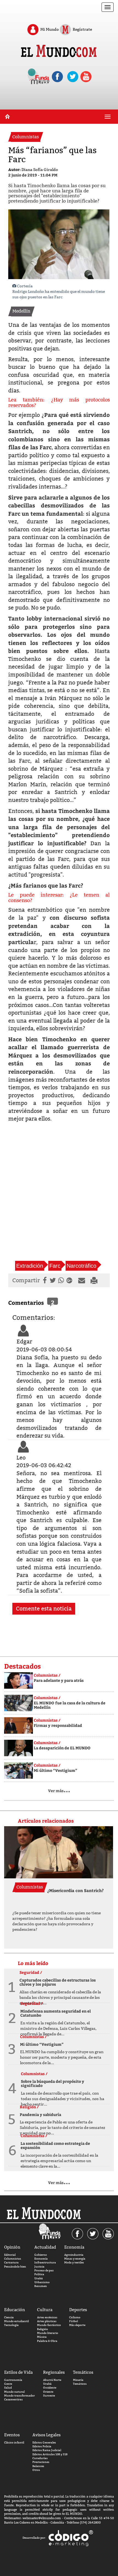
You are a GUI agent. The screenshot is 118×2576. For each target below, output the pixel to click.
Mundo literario (48, 2333)
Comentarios (26, 1302)
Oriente (48, 2392)
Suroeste (49, 2396)
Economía (41, 2259)
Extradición (30, 1266)
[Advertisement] (59, 1197)
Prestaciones (41, 2462)
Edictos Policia (42, 2446)
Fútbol (74, 2321)
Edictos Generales (44, 2442)
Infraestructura (45, 2262)
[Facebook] (44, 1280)
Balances (38, 2466)
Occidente (50, 2388)
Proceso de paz (44, 2270)
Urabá (39, 2278)
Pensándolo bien (15, 2267)
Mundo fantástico (49, 2325)
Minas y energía (75, 2259)
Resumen (41, 2286)
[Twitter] (52, 1280)
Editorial (10, 2255)
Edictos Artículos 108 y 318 (50, 2454)
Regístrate (82, 29)
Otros (36, 2470)
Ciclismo (75, 2317)
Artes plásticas (47, 2321)
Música (42, 2337)
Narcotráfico (82, 1266)
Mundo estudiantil (16, 2321)
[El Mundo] (59, 52)
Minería (78, 2380)
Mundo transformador (19, 2396)
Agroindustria (74, 2255)
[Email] (83, 1280)
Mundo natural (14, 2392)
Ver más (59, 1791)
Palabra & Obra (47, 2341)
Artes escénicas (47, 2317)
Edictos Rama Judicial (47, 2450)
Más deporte (77, 2325)
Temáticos (80, 2384)
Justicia (39, 2267)
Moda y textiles (74, 2262)
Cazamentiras (13, 2399)
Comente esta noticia (44, 1609)
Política (39, 2274)
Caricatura (11, 2262)
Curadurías (40, 2458)
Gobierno (41, 2255)
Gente (8, 2384)
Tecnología (11, 2325)
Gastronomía (13, 2380)
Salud (8, 2388)
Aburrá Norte (52, 2380)
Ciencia (9, 2317)
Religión (43, 2329)
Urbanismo (42, 2282)
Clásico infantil (14, 2442)
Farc (55, 1266)
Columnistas (13, 2259)
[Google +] (71, 1280)
